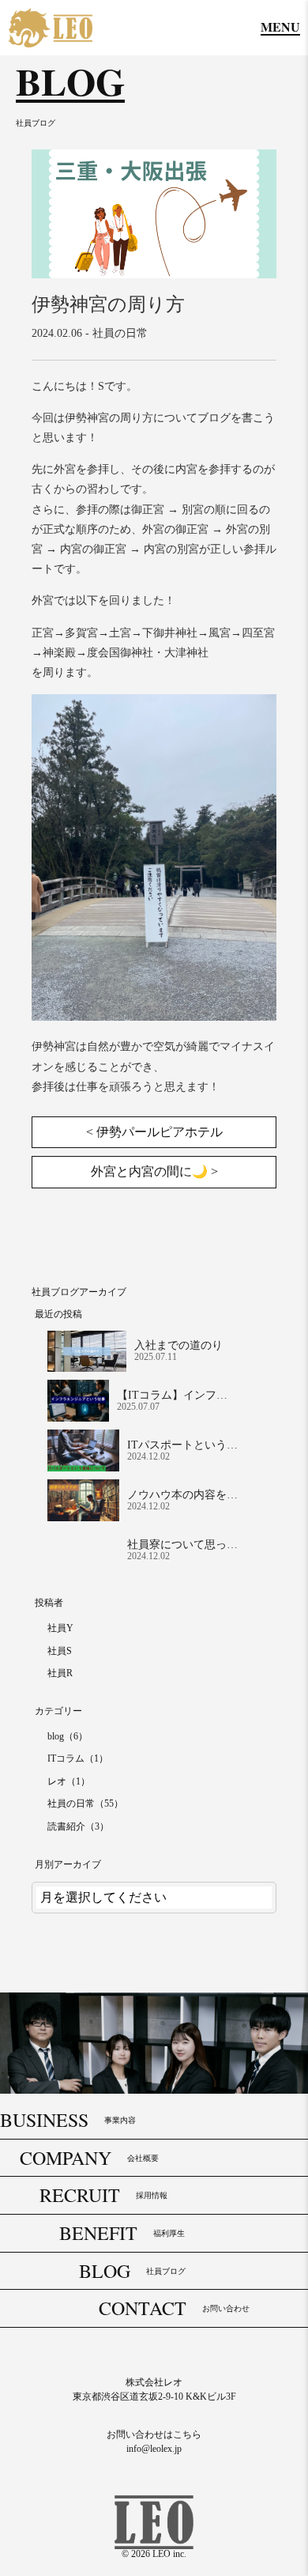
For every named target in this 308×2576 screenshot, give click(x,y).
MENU (280, 28)
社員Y (60, 1628)
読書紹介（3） (78, 1826)
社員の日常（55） (85, 1804)
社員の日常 (120, 333)
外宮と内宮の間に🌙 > (154, 1171)
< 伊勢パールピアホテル (154, 1132)
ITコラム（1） (78, 1758)
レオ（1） (69, 1781)
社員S (60, 1651)
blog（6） (68, 1736)
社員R (60, 1673)
